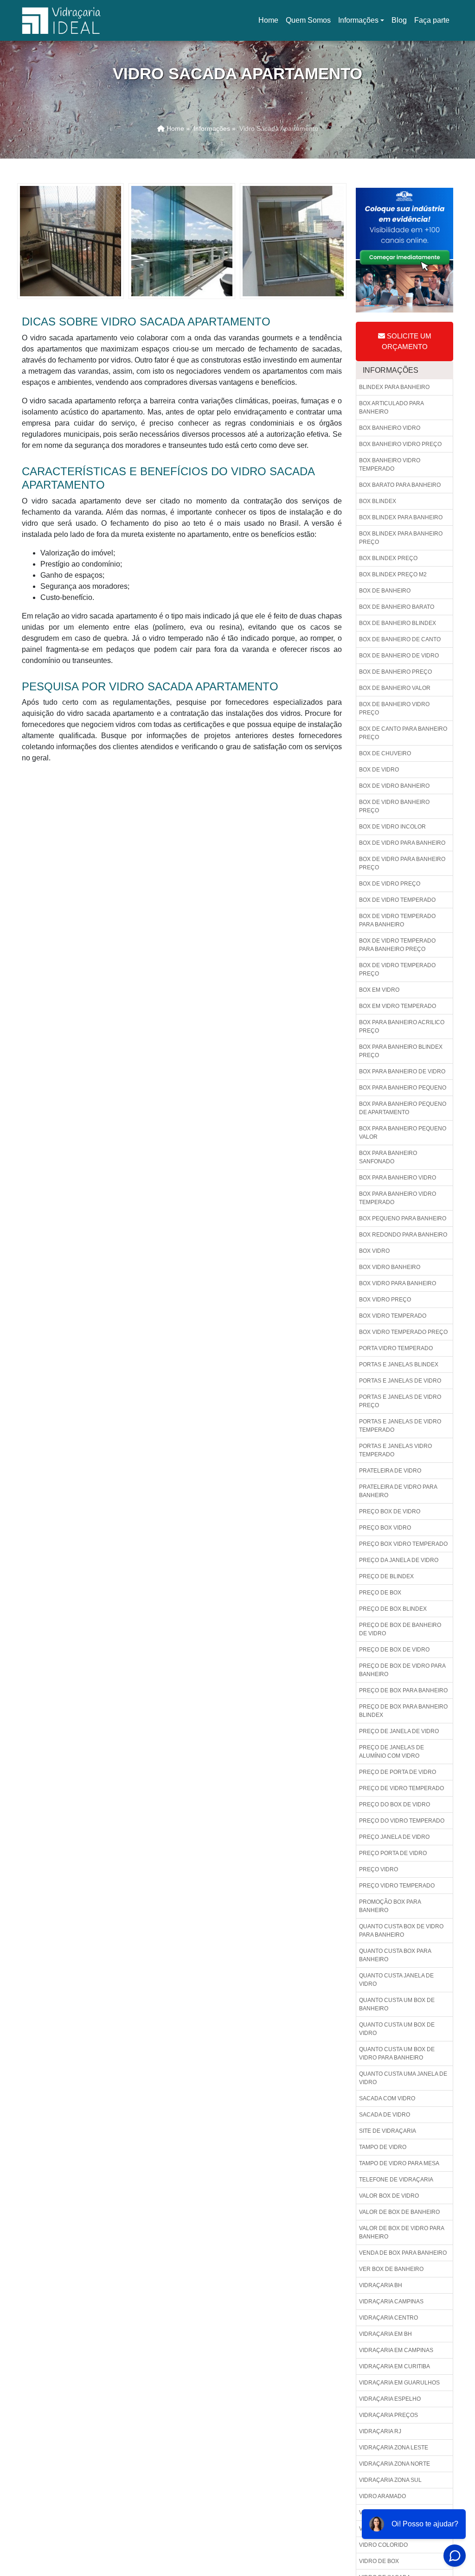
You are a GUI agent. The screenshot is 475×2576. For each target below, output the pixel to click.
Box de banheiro (385, 591)
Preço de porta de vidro (398, 1772)
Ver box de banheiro (391, 2269)
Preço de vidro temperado (401, 1788)
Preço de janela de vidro (399, 1731)
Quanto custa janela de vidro (396, 1980)
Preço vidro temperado (397, 1886)
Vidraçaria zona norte (395, 2464)
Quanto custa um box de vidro (397, 2029)
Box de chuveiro (385, 753)
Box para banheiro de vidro (402, 1071)
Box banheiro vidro (390, 428)
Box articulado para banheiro (392, 408)
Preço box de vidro (390, 1511)
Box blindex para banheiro (401, 517)
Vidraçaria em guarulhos (399, 2383)
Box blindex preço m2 (393, 574)
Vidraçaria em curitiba (395, 2366)
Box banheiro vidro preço (400, 444)
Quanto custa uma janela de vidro (403, 2078)
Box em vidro (379, 990)
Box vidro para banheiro (398, 1283)
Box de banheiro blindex (398, 623)
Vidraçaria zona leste (394, 2448)
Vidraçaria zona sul (390, 2480)
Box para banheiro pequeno (403, 1088)
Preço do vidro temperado (402, 1821)
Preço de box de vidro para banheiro (402, 1670)
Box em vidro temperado (398, 1006)
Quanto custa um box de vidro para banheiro (397, 2053)
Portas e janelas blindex (399, 1365)
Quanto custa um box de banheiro (397, 2004)
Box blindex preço (388, 558)
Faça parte (432, 20)
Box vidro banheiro (390, 1267)
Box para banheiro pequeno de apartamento (403, 1108)
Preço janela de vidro (394, 1837)
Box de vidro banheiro (394, 786)
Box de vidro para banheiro (402, 843)
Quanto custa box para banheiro (395, 1955)
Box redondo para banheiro (403, 1235)
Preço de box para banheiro (403, 1690)
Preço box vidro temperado (403, 1544)
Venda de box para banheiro (403, 2253)
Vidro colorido (383, 2545)
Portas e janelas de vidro (400, 1381)
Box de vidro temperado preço (397, 969)
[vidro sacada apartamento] (71, 240)
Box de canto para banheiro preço (403, 733)
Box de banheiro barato (397, 607)
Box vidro (374, 1251)
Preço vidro (379, 1869)
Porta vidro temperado (396, 1348)
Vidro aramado (382, 2496)
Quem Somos (308, 20)
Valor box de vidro (389, 2196)
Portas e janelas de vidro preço (400, 1401)
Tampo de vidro (383, 2147)
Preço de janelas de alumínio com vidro (392, 1752)
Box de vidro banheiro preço (394, 806)
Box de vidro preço (390, 884)
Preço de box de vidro (394, 1650)
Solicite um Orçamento (407, 341)
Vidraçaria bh (381, 2285)
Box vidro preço (385, 1300)
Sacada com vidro (387, 2098)
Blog (399, 20)
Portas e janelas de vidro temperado (400, 1426)
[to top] (449, 2541)
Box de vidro (379, 770)
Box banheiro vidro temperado (390, 465)
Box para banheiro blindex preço (401, 1051)
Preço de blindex (386, 1576)
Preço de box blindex (393, 1609)
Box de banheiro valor (395, 688)
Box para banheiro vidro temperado (398, 1198)
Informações (358, 20)
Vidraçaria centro (388, 2318)
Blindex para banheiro (394, 387)
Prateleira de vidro (390, 1471)
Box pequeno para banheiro (403, 1218)
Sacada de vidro (385, 2115)
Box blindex (378, 501)
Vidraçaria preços (388, 2415)
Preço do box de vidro (395, 1804)
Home (270, 23)
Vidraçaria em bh (385, 2334)
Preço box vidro (385, 1528)
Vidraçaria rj (380, 2431)
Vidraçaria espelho (390, 2399)
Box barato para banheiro (400, 485)
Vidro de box (379, 2561)
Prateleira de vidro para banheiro (398, 1491)
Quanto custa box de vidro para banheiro (401, 1931)
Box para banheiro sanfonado (388, 1157)
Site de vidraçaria (388, 2131)
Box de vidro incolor (392, 827)
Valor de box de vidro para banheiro (402, 2232)
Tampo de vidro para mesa (399, 2163)
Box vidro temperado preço (403, 1332)
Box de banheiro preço (395, 672)
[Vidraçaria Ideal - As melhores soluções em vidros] (61, 20)
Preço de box (380, 1593)
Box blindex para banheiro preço (401, 538)
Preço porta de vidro (393, 1853)
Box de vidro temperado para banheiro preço (397, 945)
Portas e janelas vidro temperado (395, 1450)
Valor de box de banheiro (399, 2212)
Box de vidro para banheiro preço (402, 863)
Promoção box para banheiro (390, 1906)
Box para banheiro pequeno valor (403, 1133)
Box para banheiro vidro (398, 1178)
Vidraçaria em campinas (396, 2350)
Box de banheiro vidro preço (394, 708)
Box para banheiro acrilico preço (402, 1027)
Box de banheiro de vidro (399, 656)
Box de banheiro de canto (400, 639)
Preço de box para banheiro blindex (403, 1711)
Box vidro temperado (393, 1316)
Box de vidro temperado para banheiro (397, 920)
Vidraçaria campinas (391, 2302)
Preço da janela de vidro (399, 1560)
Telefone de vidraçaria (396, 2180)
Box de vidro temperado (397, 900)
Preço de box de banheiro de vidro (400, 1629)
